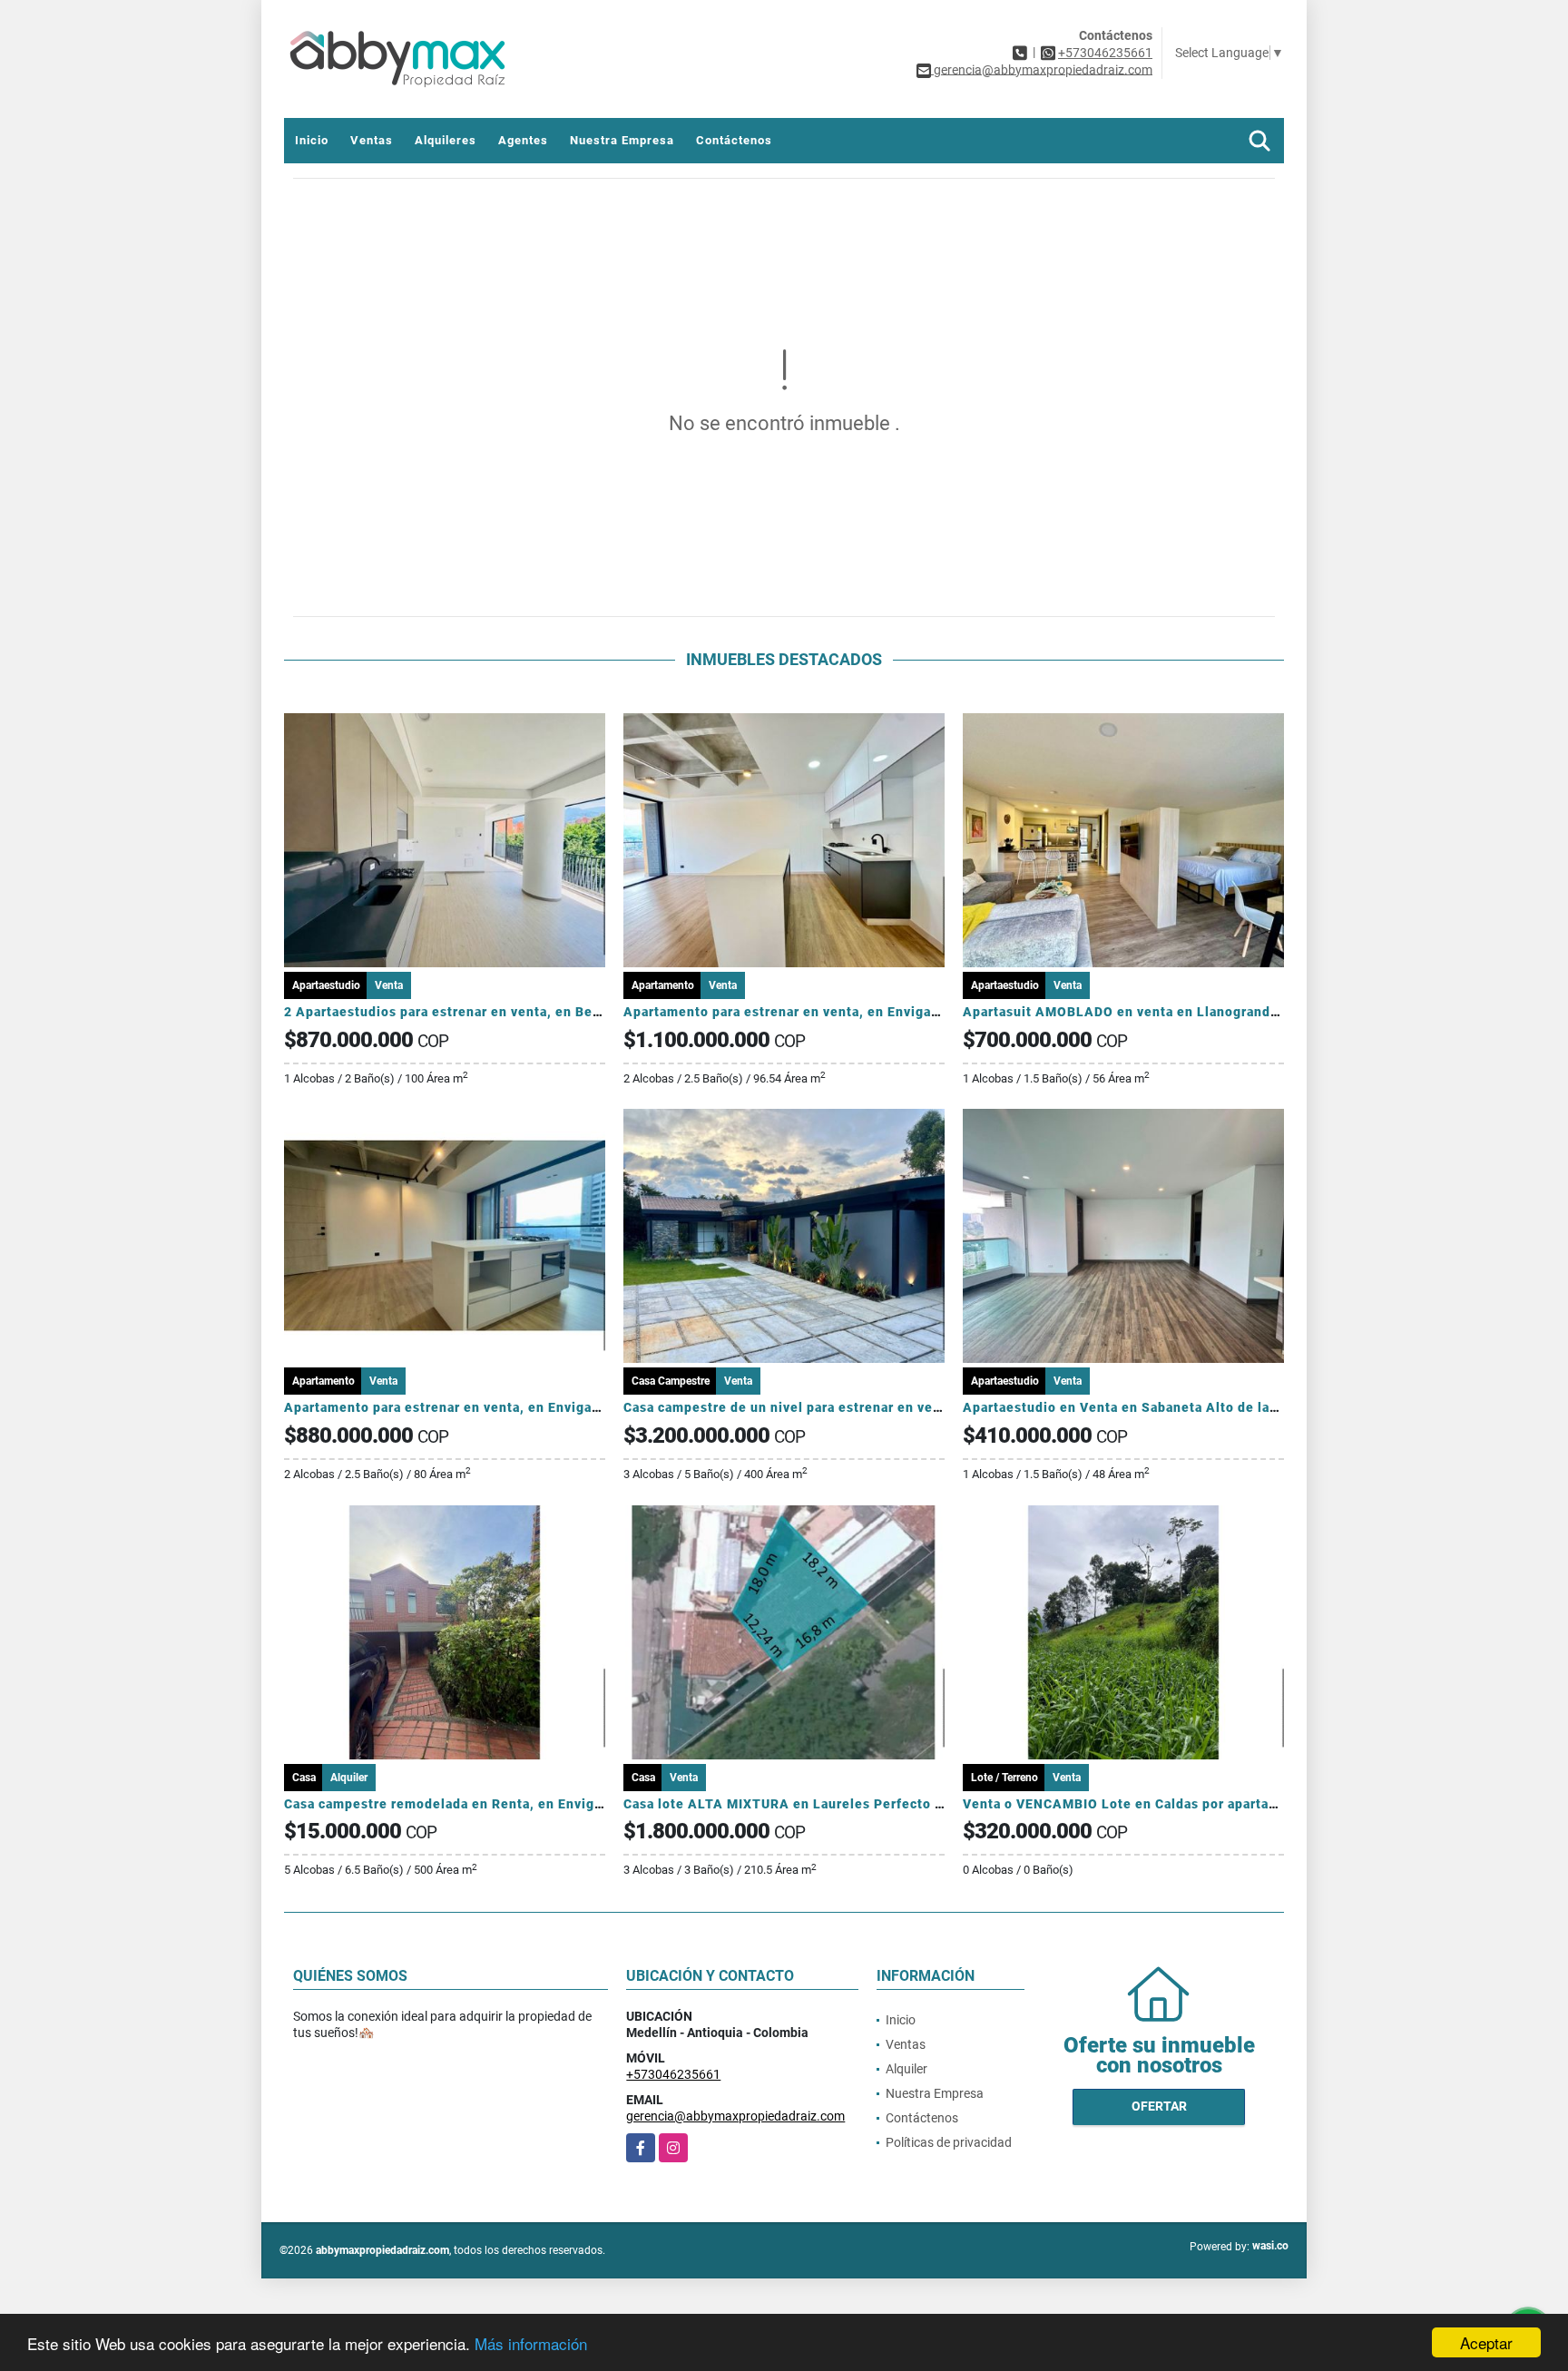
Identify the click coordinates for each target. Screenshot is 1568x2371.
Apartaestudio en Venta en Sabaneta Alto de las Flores (1142, 1407)
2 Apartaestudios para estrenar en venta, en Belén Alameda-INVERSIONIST (531, 1012)
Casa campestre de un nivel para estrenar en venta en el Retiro (829, 1407)
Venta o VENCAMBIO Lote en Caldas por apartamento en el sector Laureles (1208, 1804)
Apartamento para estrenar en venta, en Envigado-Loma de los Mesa (847, 1012)
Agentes (523, 140)
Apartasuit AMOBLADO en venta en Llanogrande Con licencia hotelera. (1195, 1012)
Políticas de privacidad (949, 2142)
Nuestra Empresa (622, 140)
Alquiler (906, 2069)
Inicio (312, 140)
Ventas (372, 140)
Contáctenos (734, 140)
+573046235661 (1105, 53)
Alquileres (446, 140)
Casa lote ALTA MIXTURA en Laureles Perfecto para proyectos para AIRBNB (871, 1804)
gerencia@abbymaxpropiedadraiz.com (735, 2116)
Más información (531, 2343)
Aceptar (1486, 2342)
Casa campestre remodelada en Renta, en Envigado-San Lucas (487, 1804)
